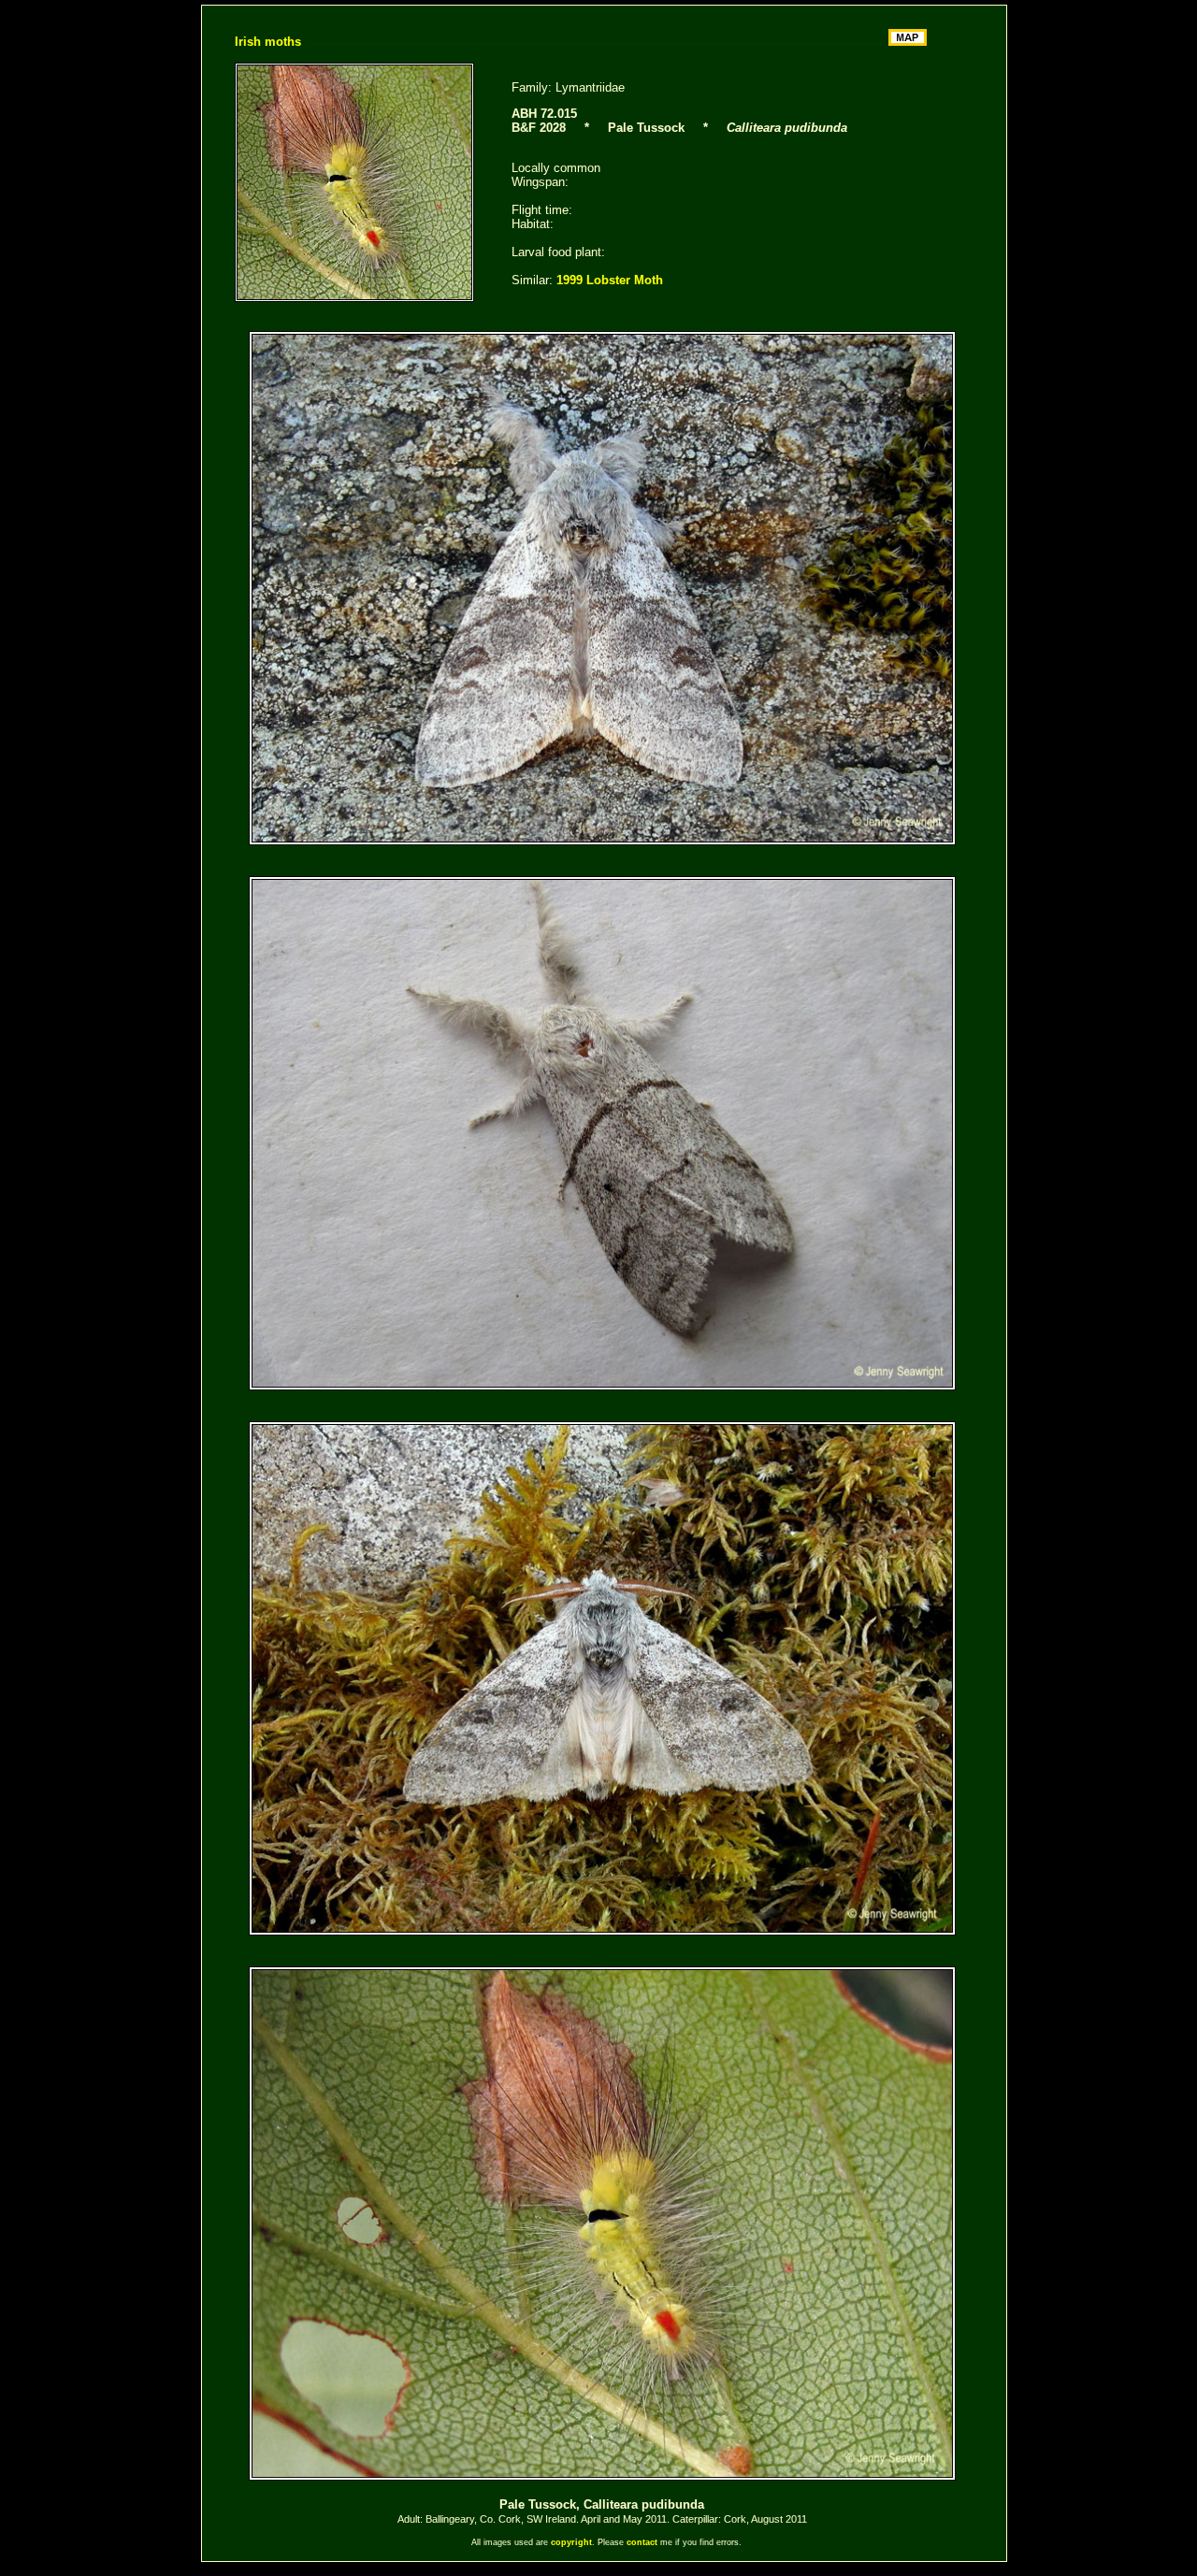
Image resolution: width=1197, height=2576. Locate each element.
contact (642, 2542)
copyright (571, 2542)
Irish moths (268, 42)
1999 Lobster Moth (610, 280)
